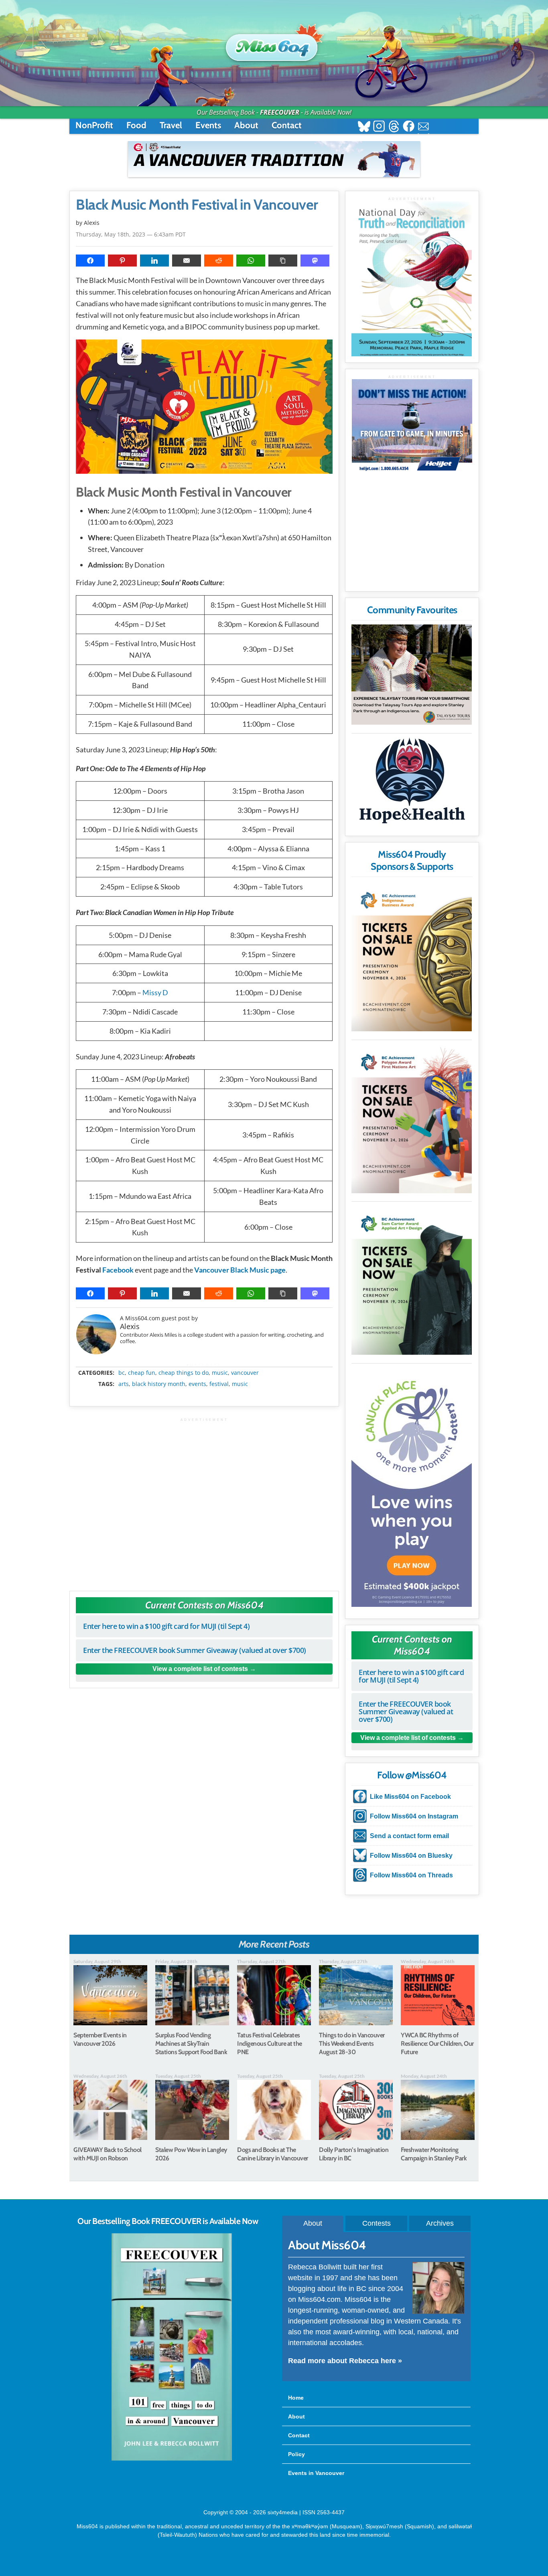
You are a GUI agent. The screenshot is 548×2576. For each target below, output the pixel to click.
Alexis (130, 1326)
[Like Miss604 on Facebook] (409, 127)
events (197, 1384)
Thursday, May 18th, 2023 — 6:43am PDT (131, 234)
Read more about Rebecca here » (345, 2361)
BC (122, 1373)
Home (296, 2398)
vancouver (245, 1373)
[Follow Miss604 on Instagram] (379, 127)
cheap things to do (184, 1373)
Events (208, 125)
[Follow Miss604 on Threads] (394, 127)
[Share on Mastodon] (315, 261)
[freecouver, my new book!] (172, 2459)
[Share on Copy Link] (283, 261)
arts (124, 1384)
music (220, 1373)
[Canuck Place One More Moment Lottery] (412, 1487)
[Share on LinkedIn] (154, 261)
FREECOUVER (280, 112)
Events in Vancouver (316, 2473)
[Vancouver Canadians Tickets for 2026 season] (274, 159)
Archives (440, 2223)
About (246, 125)
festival (219, 1384)
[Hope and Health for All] (412, 783)
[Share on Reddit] (219, 261)
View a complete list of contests (200, 1669)
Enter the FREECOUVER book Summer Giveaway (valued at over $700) (195, 1650)
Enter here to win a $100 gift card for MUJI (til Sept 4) (166, 1626)
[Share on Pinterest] (122, 261)
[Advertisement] (204, 1500)
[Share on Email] (187, 261)
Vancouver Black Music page (240, 1270)
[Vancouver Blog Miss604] (274, 44)
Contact (287, 125)
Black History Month (159, 1384)
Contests (376, 2223)
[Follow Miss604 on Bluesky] (364, 127)
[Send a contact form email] (423, 127)
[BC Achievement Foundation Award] (412, 956)
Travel (171, 125)
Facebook (118, 1270)
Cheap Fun (142, 1373)
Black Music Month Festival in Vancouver (197, 205)
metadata (206, 1366)
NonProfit (94, 125)
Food (136, 125)
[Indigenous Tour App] (412, 675)
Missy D (155, 992)
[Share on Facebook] (90, 261)
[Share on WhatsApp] (251, 261)
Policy (296, 2454)
